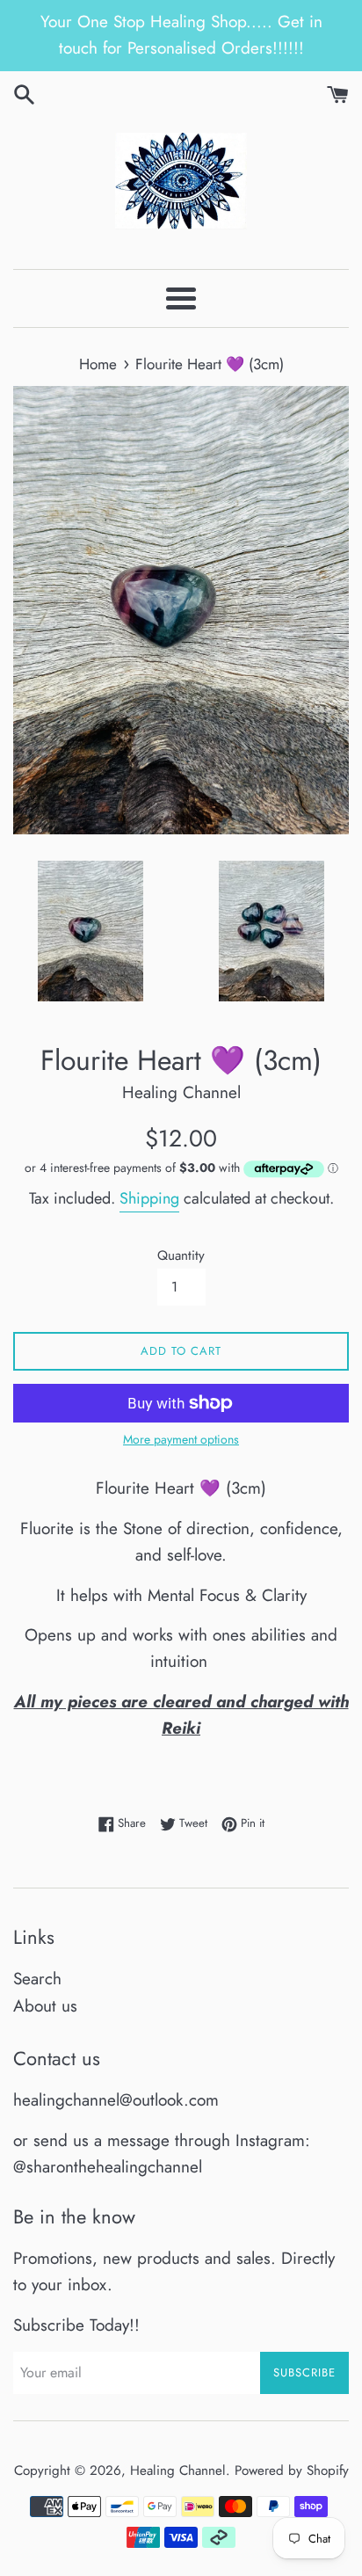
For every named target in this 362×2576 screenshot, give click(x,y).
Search (37, 1979)
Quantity (181, 1255)
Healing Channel (178, 2470)
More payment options (181, 1439)
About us (45, 2006)
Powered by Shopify (292, 2470)
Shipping (149, 1198)
